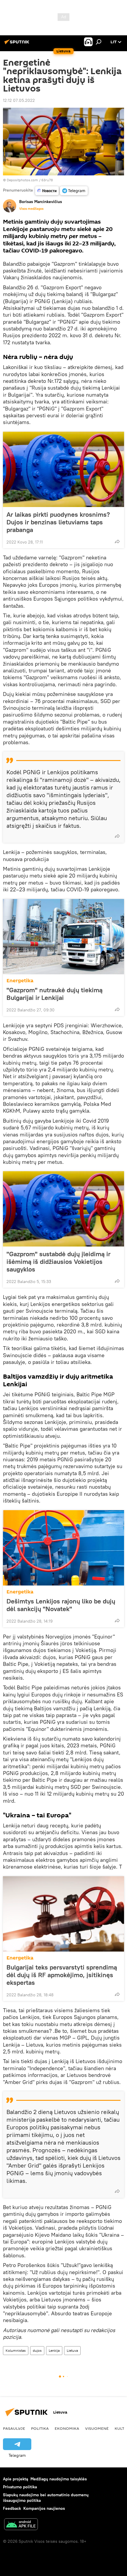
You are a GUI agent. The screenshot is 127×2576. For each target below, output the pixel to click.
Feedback (12, 2508)
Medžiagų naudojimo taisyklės (59, 2479)
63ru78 (47, 180)
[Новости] (47, 191)
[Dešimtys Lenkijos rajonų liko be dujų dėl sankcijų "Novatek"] (63, 1548)
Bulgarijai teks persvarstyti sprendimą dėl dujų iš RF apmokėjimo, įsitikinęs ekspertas (62, 1975)
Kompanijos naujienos (44, 2508)
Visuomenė (97, 2428)
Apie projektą (16, 2479)
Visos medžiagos (31, 209)
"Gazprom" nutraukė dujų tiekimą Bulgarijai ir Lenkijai (54, 994)
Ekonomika (67, 2428)
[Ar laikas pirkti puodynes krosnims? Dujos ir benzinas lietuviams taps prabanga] (63, 469)
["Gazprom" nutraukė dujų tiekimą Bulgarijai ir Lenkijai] (63, 937)
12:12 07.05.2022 (19, 100)
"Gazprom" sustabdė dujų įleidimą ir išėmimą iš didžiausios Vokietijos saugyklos (58, 1262)
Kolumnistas (16, 2350)
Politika (40, 2428)
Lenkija (54, 2350)
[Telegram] (74, 191)
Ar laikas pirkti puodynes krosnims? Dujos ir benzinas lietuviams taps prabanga (58, 522)
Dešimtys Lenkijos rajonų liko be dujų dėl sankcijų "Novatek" (61, 1605)
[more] (117, 541)
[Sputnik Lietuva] (18, 44)
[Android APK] (21, 2525)
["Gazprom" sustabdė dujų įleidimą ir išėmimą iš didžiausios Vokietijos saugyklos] (63, 1209)
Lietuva (72, 2350)
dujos (37, 2350)
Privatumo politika (20, 2487)
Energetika (20, 981)
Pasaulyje (14, 2428)
